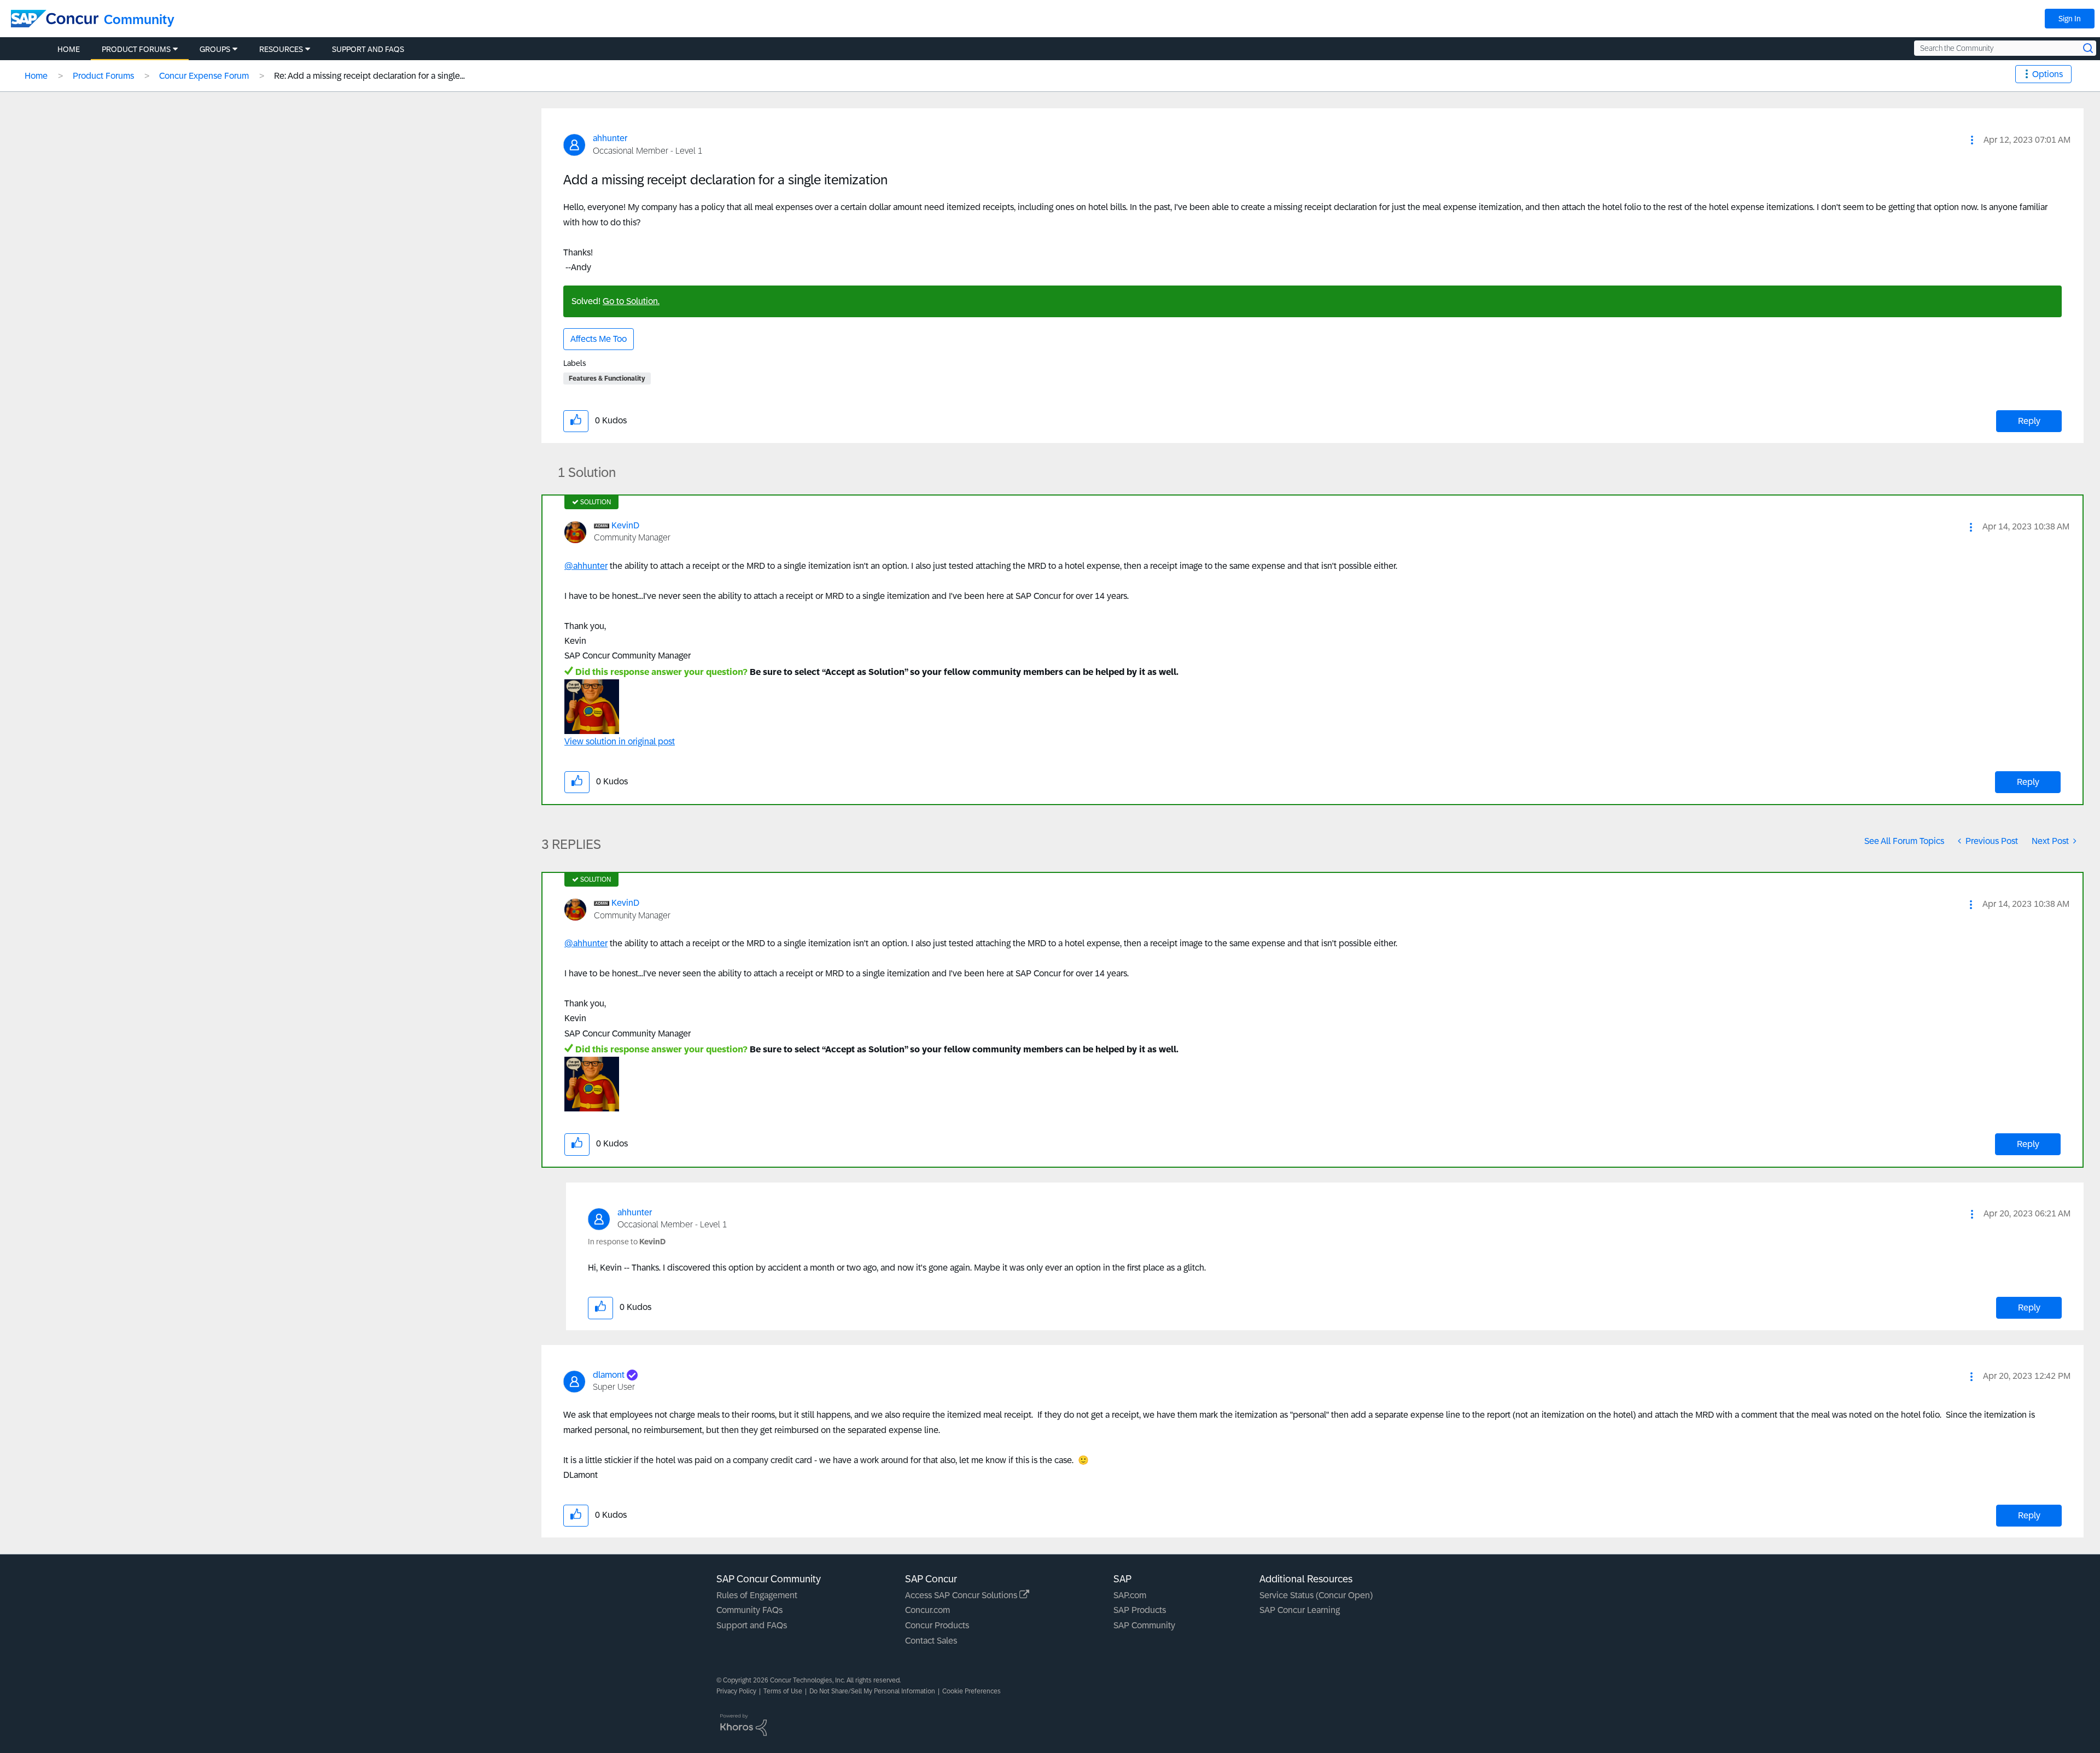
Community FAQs (749, 1610)
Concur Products (937, 1625)
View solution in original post (620, 741)
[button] (1972, 140)
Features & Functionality (607, 378)
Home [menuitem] (69, 49)
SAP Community (1144, 1625)
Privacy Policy (736, 1691)
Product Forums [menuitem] (136, 49)
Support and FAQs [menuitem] (368, 49)
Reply (2029, 421)
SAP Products (1140, 1610)
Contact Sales (931, 1641)
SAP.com (1130, 1595)
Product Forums (103, 76)
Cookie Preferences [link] (972, 1691)
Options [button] (2047, 74)
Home (36, 76)
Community (139, 19)
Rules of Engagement (757, 1595)
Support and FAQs (752, 1625)
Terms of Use (783, 1691)
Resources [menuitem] (281, 49)
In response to (627, 1242)
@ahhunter (586, 566)
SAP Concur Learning (1300, 1610)
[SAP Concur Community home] (55, 19)
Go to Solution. (631, 301)
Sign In (2070, 19)
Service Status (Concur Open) (1316, 1595)
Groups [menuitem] (215, 49)
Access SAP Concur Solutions (962, 1595)
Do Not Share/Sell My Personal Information (872, 1691)
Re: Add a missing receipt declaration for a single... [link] (369, 76)
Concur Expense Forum (204, 76)
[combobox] (2005, 48)
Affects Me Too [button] (599, 339)
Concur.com (927, 1610)
